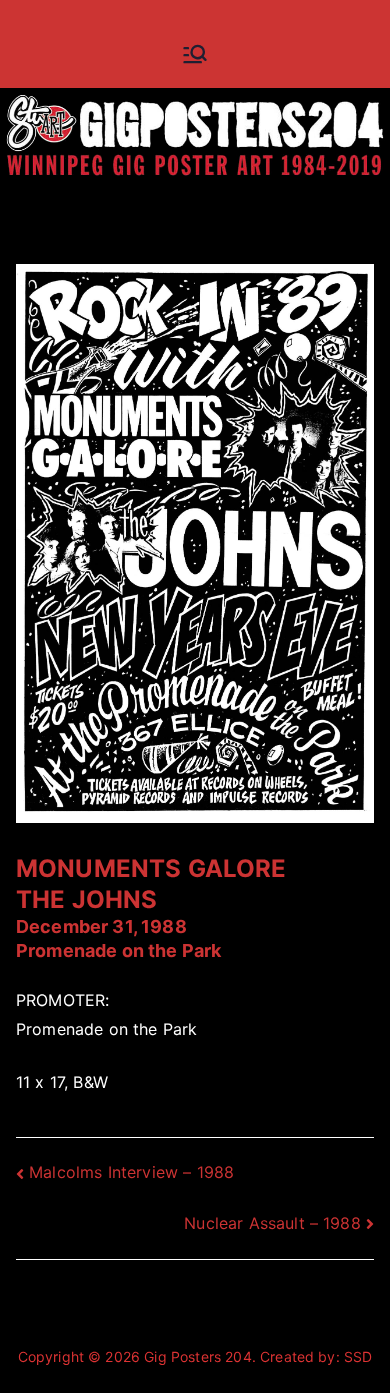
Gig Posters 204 (197, 1356)
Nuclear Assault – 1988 (272, 1223)
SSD (358, 1356)
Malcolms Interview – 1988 (131, 1172)
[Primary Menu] (195, 54)
